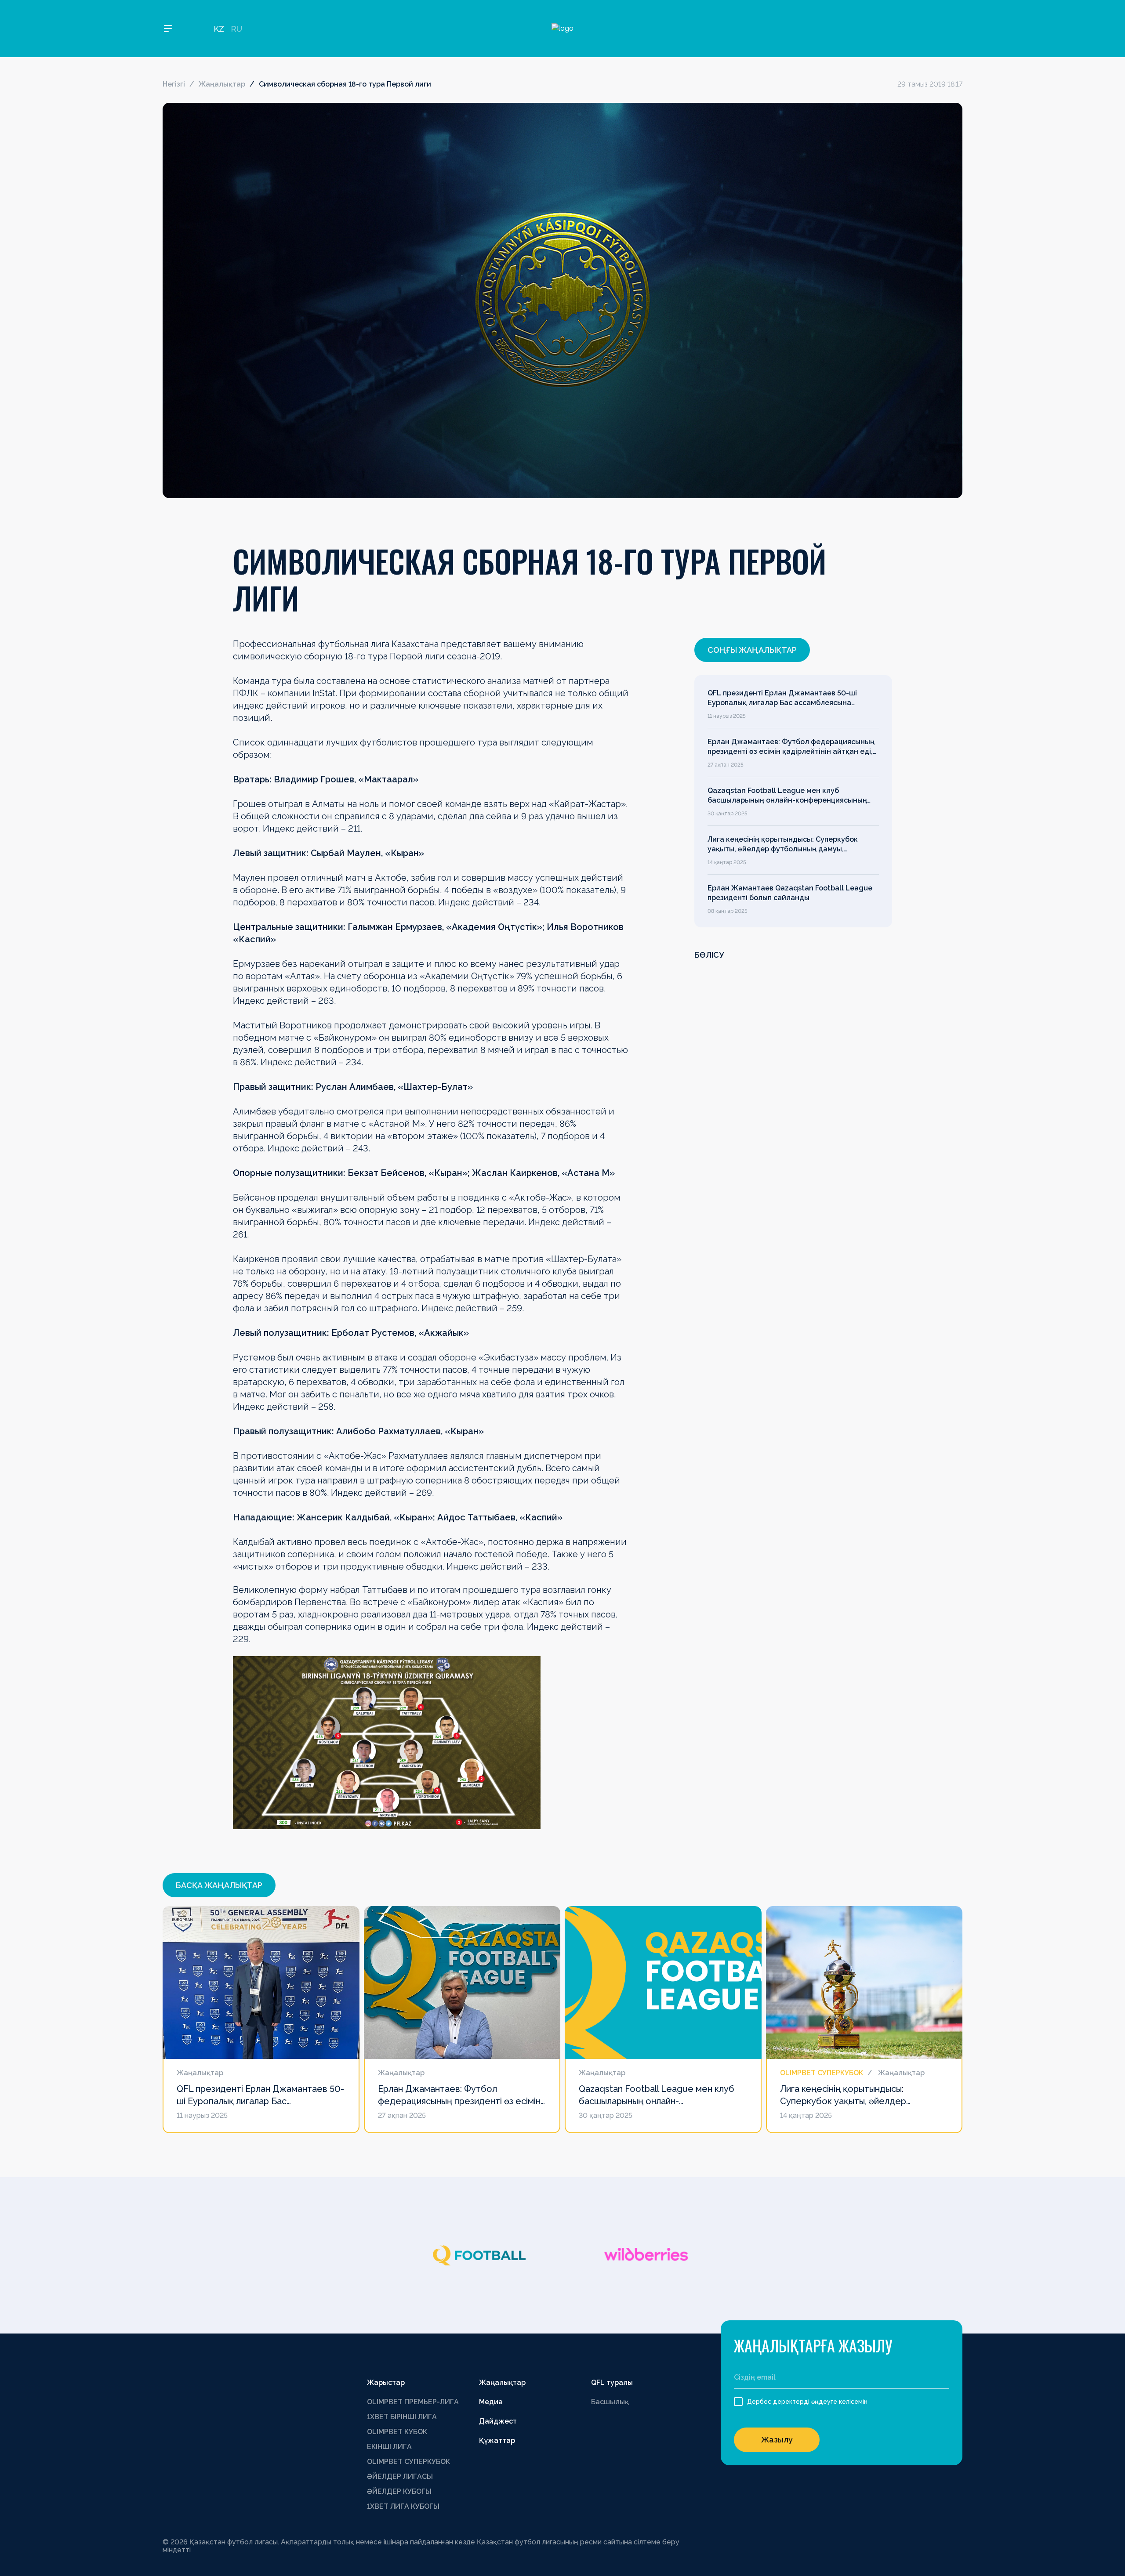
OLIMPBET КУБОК (397, 2432)
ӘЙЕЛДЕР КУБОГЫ (399, 2491)
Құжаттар (497, 2440)
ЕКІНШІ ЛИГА (389, 2447)
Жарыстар (386, 2382)
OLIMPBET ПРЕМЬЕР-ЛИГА (413, 2402)
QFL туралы (612, 2382)
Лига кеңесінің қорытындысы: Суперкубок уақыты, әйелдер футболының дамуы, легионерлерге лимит (783, 845)
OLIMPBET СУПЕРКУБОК (408, 2462)
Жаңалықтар (222, 84)
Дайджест (498, 2421)
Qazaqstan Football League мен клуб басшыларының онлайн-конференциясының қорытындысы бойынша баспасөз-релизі (787, 796)
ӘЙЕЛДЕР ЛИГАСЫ (400, 2477)
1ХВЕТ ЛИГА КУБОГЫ (403, 2506)
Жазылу (777, 2440)
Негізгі (174, 84)
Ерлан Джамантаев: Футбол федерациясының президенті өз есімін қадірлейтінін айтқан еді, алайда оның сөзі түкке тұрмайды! (791, 747)
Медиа (491, 2402)
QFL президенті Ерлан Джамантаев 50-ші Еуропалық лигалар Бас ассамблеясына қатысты (782, 698)
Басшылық (610, 2402)
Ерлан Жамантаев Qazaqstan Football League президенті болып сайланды (790, 893)
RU (236, 29)
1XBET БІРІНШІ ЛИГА (402, 2417)
